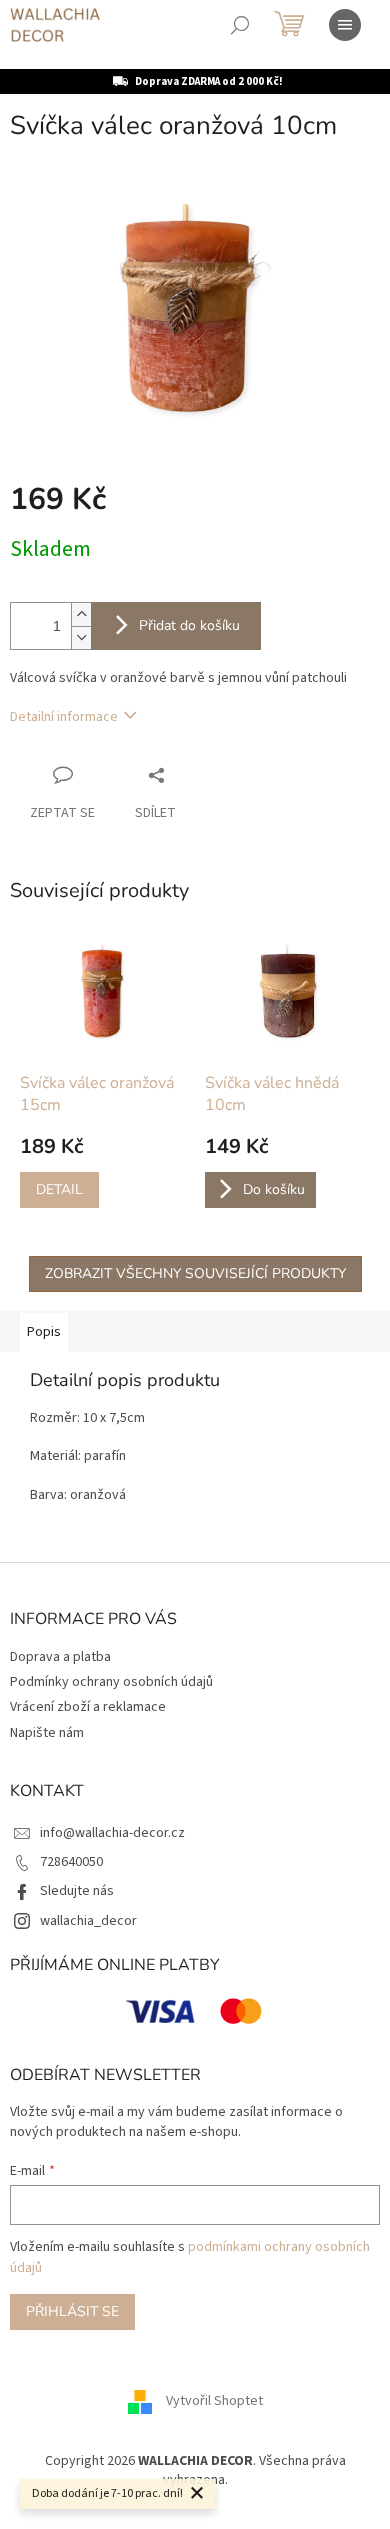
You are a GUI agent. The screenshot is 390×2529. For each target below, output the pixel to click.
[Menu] (345, 25)
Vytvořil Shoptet (214, 2401)
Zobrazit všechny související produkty (195, 1273)
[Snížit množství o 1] (81, 637)
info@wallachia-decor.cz (112, 1833)
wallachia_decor (88, 1921)
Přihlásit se (72, 2311)
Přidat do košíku (189, 625)
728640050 (71, 1862)
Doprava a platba (60, 1657)
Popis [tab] (44, 1332)
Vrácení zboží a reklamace (88, 1707)
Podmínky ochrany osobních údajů (111, 1682)
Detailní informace (64, 717)
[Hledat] (240, 25)
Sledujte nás (77, 1891)
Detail (59, 1189)
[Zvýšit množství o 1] (81, 614)
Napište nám (47, 1733)
